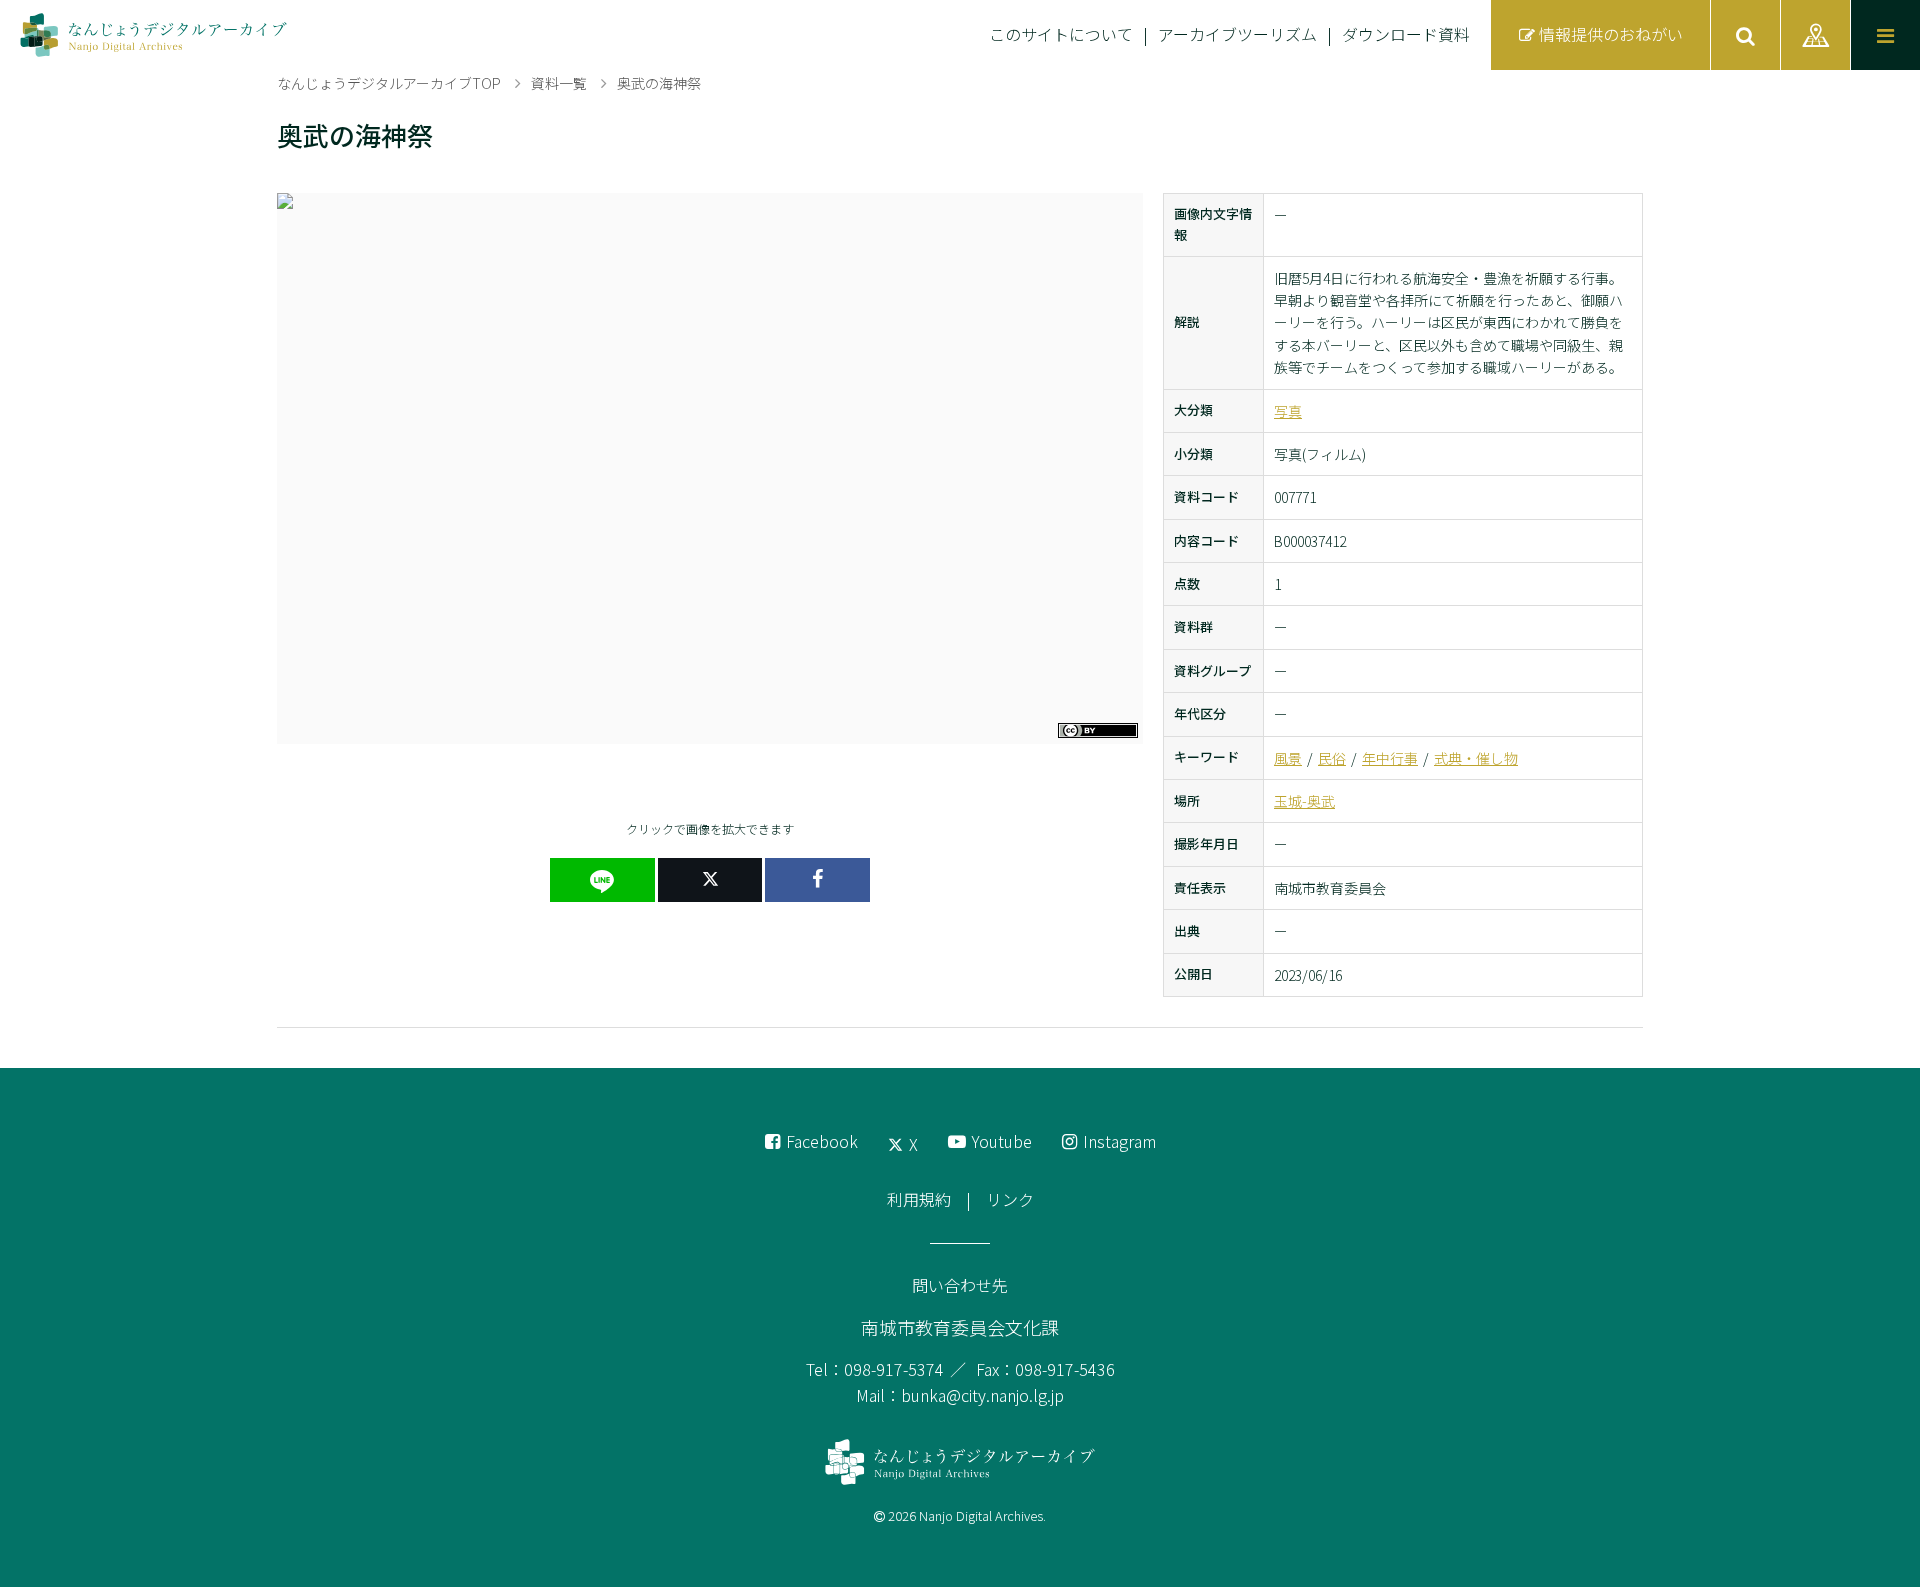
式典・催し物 (1476, 758)
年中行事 (1390, 758)
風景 (1288, 758)
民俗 (1332, 758)
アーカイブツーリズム (1237, 34)
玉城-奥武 (1304, 801)
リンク (1010, 1199)
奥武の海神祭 (659, 83)
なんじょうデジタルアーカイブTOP (389, 83)
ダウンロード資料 (1406, 34)
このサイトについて (1061, 34)
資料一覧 (559, 83)
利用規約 (919, 1199)
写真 (1288, 411)
